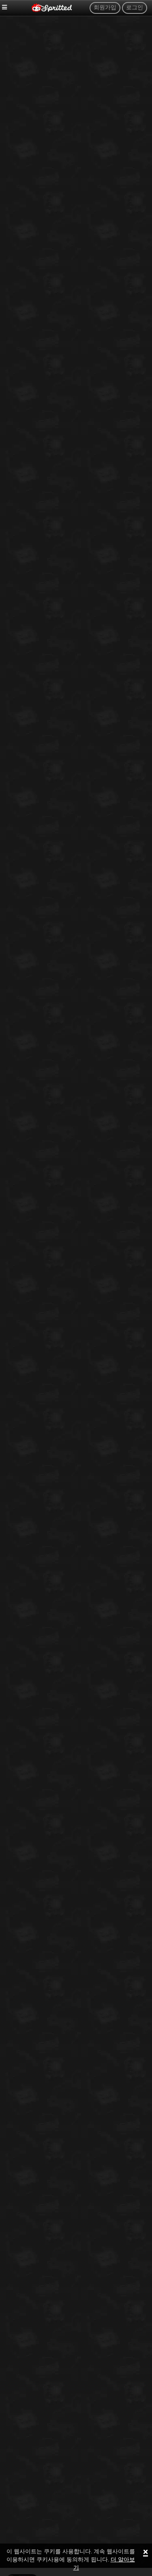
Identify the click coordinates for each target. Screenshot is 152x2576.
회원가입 (105, 8)
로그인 (135, 8)
